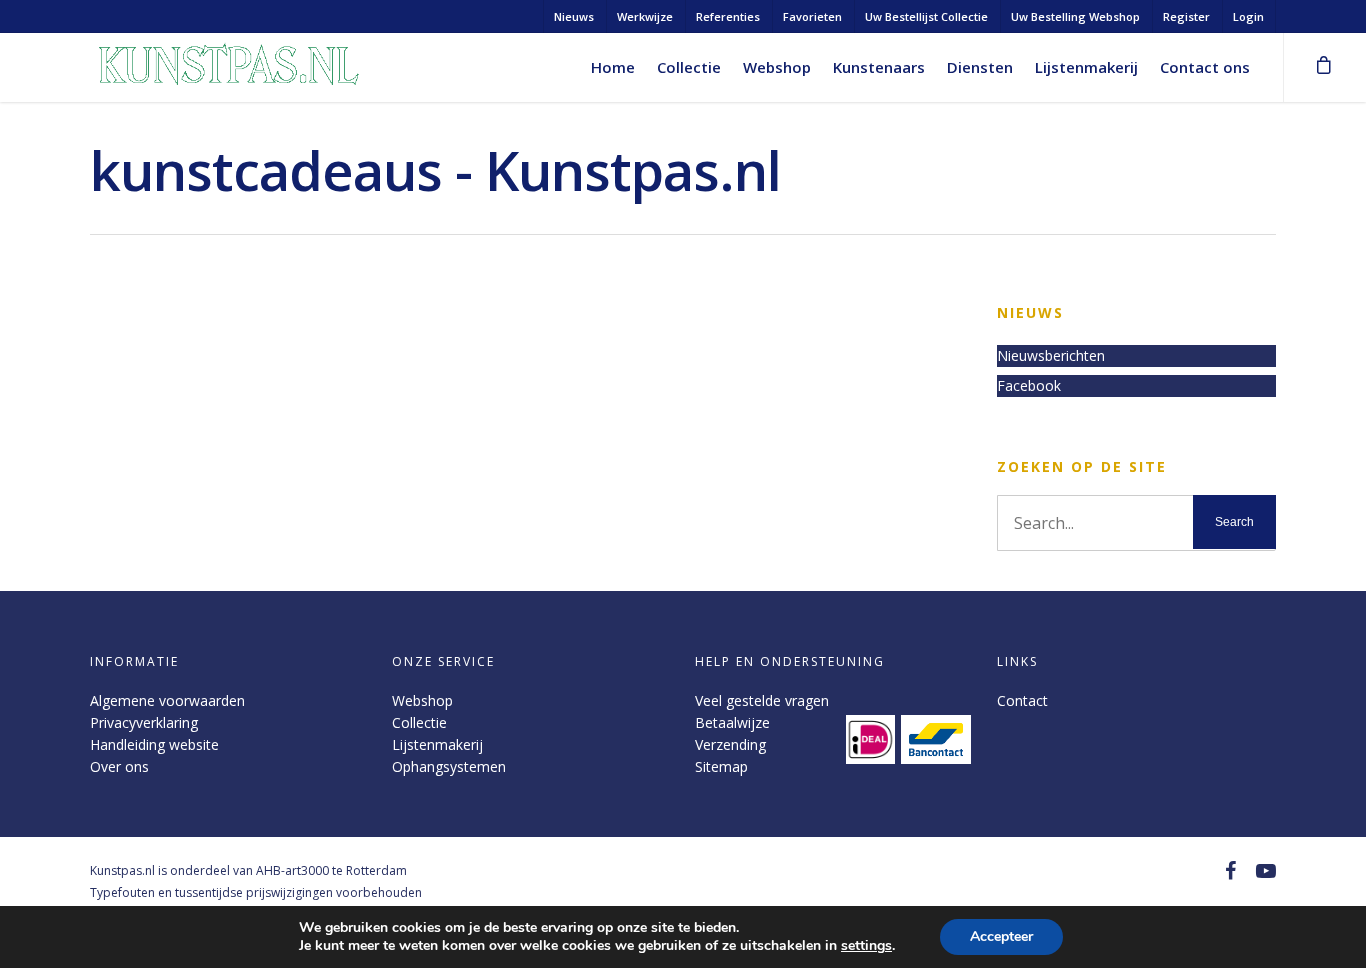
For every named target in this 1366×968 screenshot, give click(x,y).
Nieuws (574, 16)
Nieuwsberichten (1051, 355)
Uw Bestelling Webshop (1075, 16)
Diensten (980, 67)
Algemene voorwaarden (167, 700)
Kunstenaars (879, 67)
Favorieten (812, 16)
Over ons (119, 766)
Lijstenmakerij (1086, 67)
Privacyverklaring (144, 722)
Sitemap (721, 766)
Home (613, 67)
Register (1186, 16)
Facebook (1029, 385)
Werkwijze (645, 16)
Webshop (777, 67)
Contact (1022, 700)
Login (1248, 16)
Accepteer (1001, 936)
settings (866, 946)
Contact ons (1205, 67)
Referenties (728, 16)
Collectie (689, 67)
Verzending (730, 744)
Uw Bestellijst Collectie (926, 16)
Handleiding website (154, 744)
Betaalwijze (732, 722)
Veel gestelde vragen (762, 700)
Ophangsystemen (449, 766)
